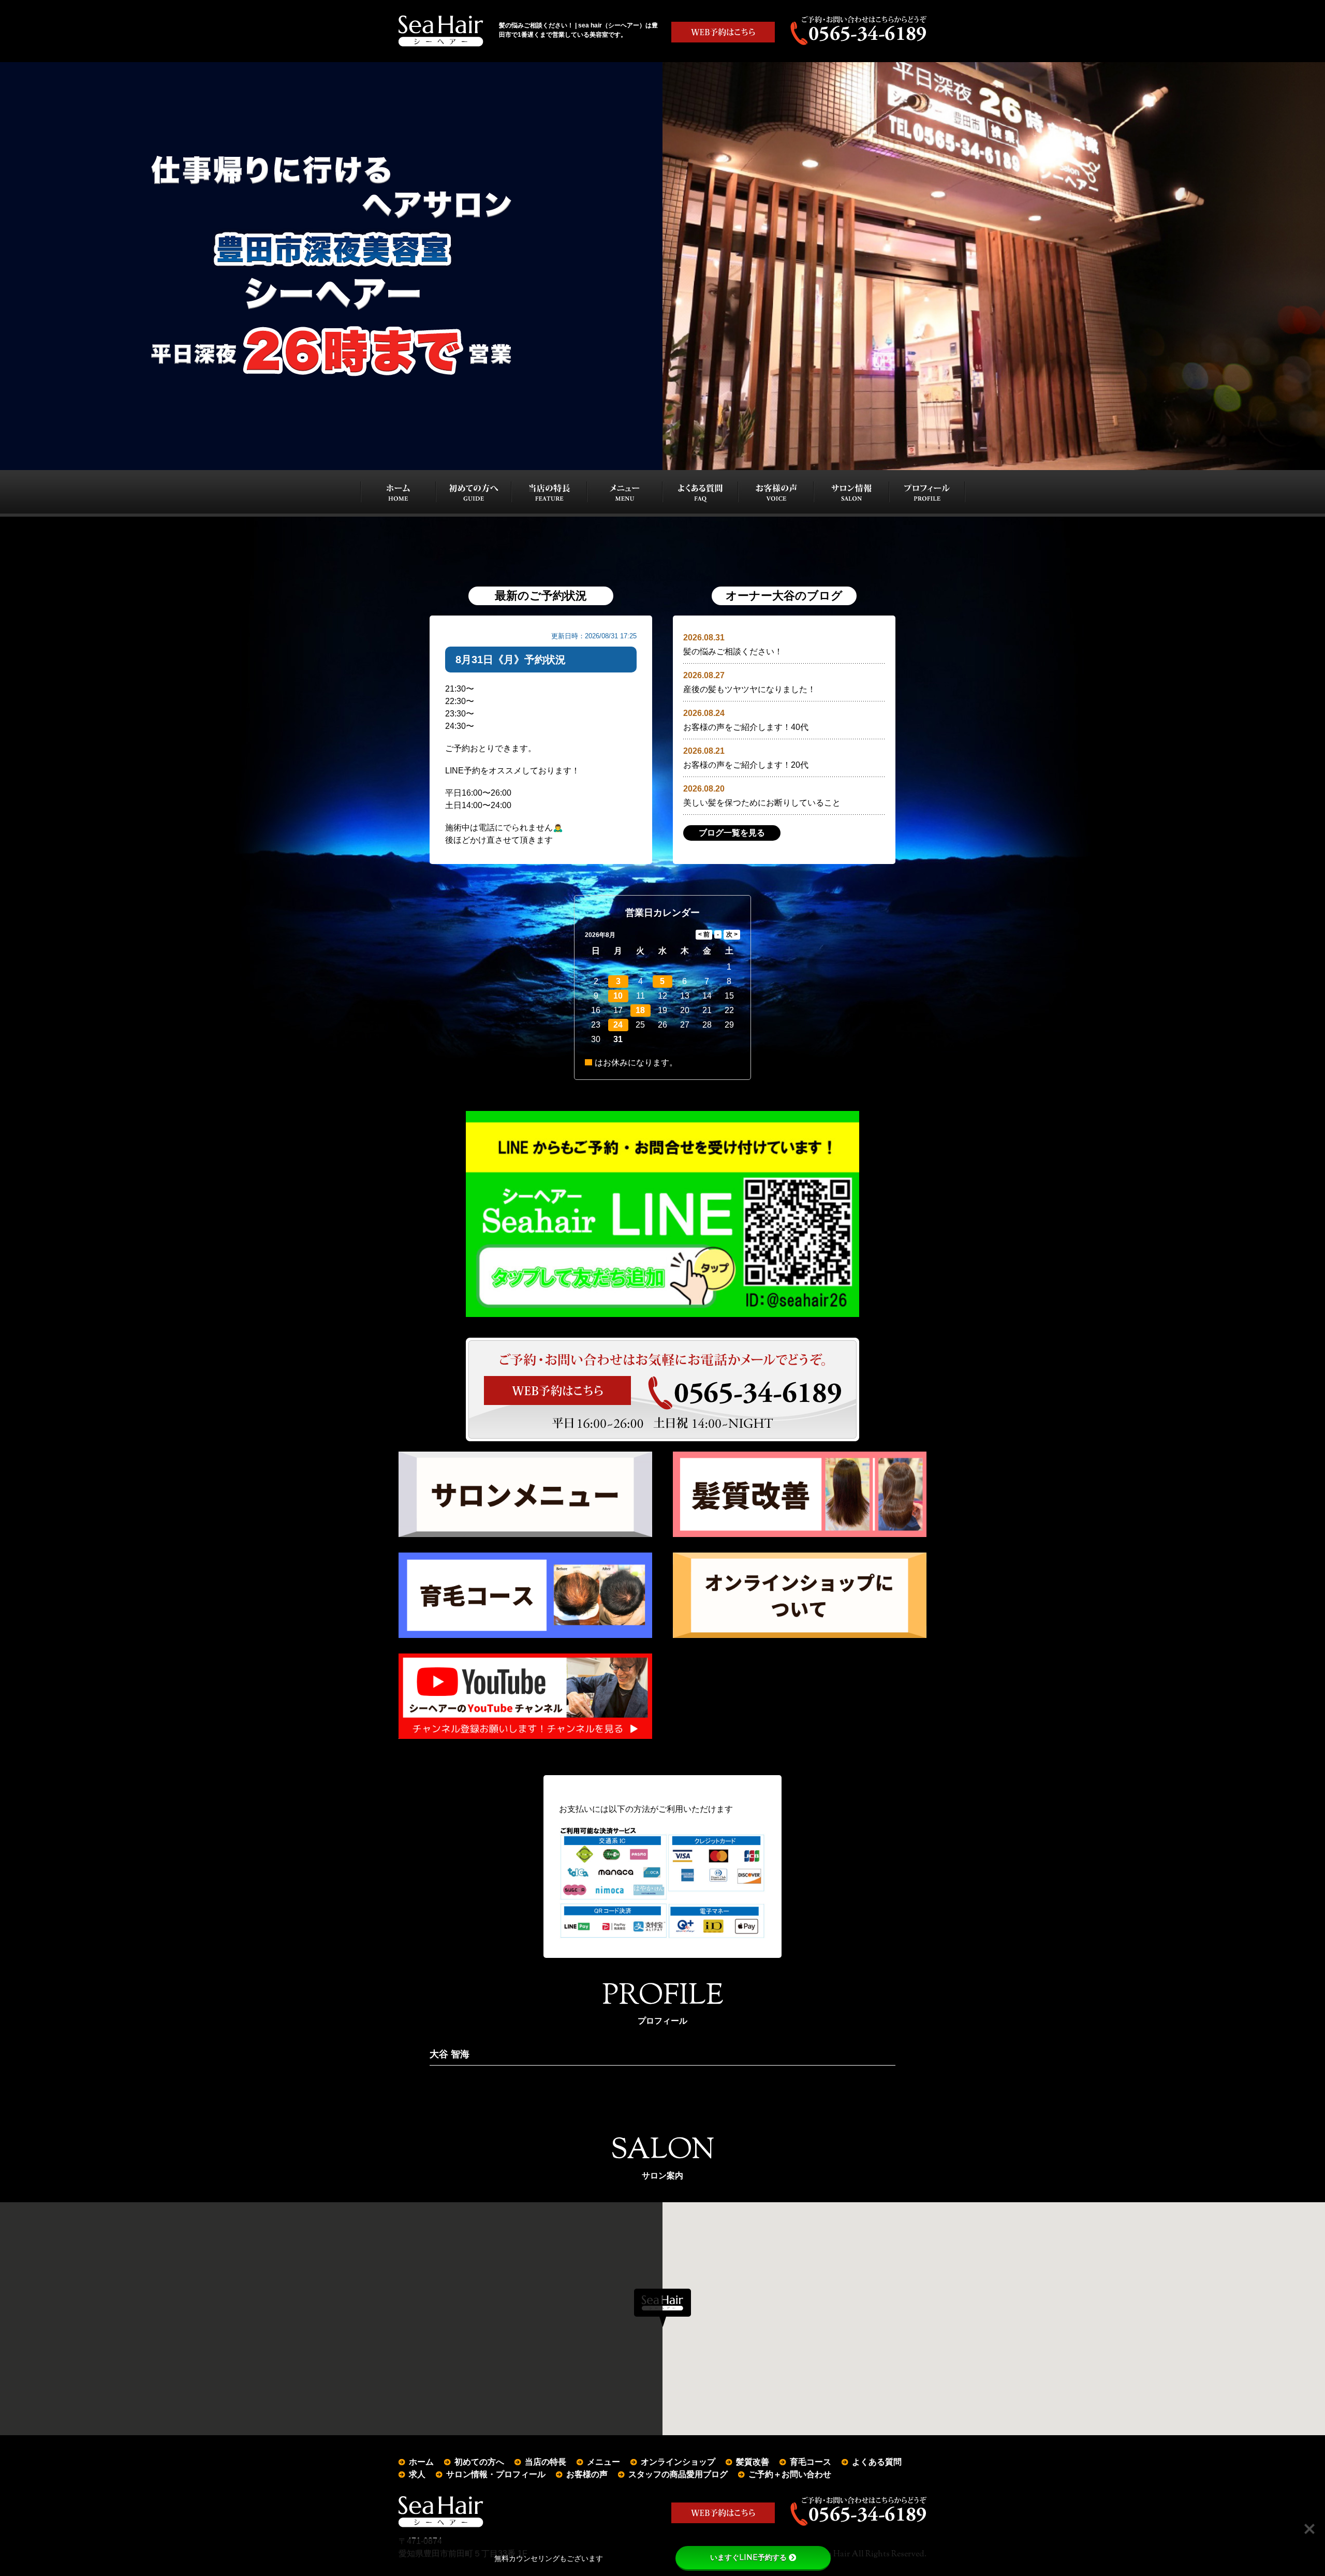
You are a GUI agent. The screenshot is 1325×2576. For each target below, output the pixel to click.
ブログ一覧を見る (732, 833)
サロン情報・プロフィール (496, 2474)
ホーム (421, 2462)
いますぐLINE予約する (748, 2557)
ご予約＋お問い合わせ (790, 2474)
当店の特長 (546, 2462)
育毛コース (811, 2462)
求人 (417, 2474)
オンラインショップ (678, 2462)
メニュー (603, 2462)
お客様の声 (587, 2474)
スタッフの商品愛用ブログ (678, 2474)
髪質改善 (753, 2462)
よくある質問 (877, 2462)
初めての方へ (479, 2462)
